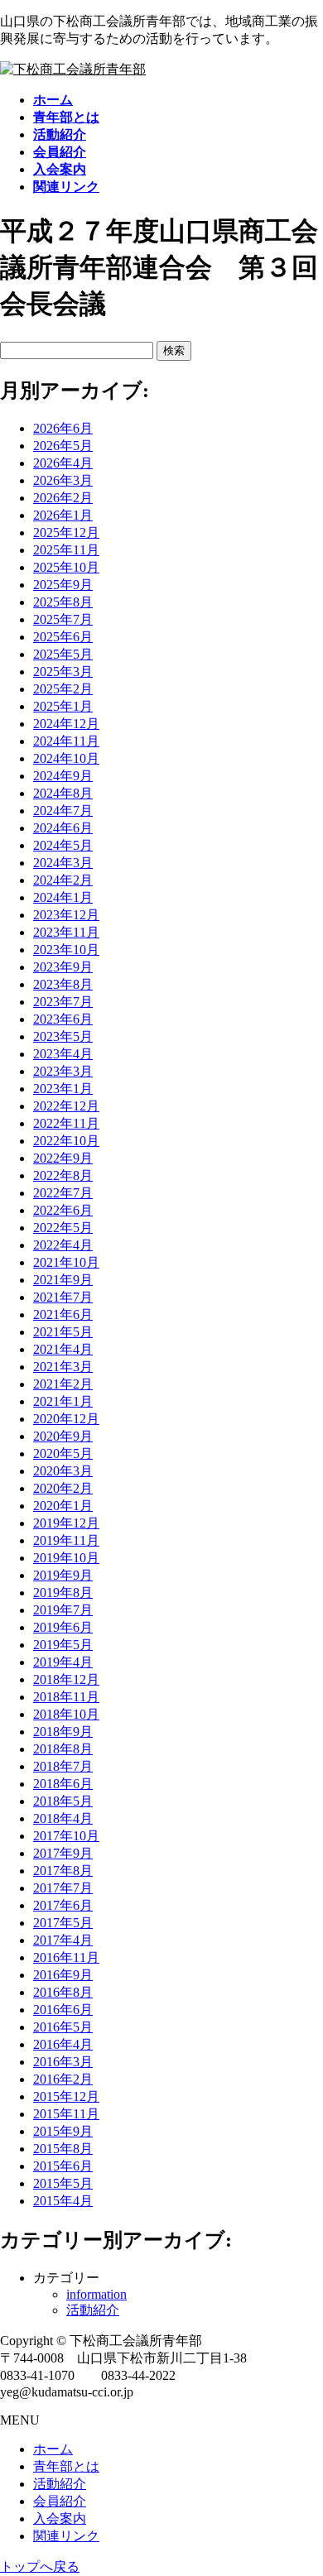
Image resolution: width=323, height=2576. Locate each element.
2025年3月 (63, 672)
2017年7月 (63, 1888)
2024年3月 (63, 863)
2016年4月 (63, 2044)
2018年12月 (66, 1679)
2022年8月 (63, 1175)
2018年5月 (63, 1801)
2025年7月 (63, 619)
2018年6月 (63, 1784)
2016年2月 (63, 2079)
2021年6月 (63, 1314)
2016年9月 (63, 1975)
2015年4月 (63, 2201)
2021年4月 (63, 1349)
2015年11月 (66, 2114)
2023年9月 (63, 967)
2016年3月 (63, 2062)
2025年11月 (66, 550)
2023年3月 (63, 1071)
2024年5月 (63, 845)
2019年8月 (63, 1593)
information (96, 2294)
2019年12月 (66, 1523)
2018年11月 (66, 1697)
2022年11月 (66, 1123)
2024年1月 (63, 897)
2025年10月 (66, 567)
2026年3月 (63, 480)
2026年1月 (63, 515)
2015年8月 (63, 2149)
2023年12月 (66, 915)
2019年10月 (66, 1558)
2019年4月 (63, 1662)
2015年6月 (63, 2166)
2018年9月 (63, 1732)
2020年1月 (63, 1506)
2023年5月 (63, 1036)
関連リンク (66, 2536)
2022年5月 (63, 1228)
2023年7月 (63, 1002)
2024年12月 (66, 724)
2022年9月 (63, 1158)
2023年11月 (66, 932)
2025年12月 (66, 532)
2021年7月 (63, 1297)
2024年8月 (63, 793)
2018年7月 (63, 1766)
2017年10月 (66, 1836)
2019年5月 (63, 1645)
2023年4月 (63, 1054)
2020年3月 (63, 1471)
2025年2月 (63, 689)
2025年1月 (63, 706)
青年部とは (66, 2466)
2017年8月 (63, 1871)
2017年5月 (63, 1923)
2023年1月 (63, 1089)
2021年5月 (63, 1332)
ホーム (53, 2449)
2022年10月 (66, 1141)
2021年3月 (63, 1367)
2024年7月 (63, 811)
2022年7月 (63, 1193)
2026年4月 (63, 463)
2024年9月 (63, 776)
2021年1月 (63, 1401)
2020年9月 (63, 1436)
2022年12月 (66, 1106)
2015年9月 (63, 2131)
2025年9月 (63, 585)
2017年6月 (63, 1905)
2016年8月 (63, 1992)
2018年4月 (63, 1818)
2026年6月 (63, 428)
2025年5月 (63, 654)
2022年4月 (63, 1245)
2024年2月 (63, 880)
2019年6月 (63, 1627)
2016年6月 (63, 2010)
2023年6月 (63, 1019)
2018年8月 (63, 1749)
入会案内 (60, 2518)
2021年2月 (63, 1384)
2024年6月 (63, 828)
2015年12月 (66, 2096)
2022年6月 (63, 1210)
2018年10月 (66, 1714)
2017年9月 (63, 1853)
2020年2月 (63, 1488)
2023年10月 (66, 950)
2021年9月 (63, 1280)
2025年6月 (63, 637)
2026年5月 (63, 446)
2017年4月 (63, 1940)
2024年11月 (66, 741)
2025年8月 (63, 602)
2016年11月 (66, 1957)
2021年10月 (66, 1262)
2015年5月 (63, 2183)
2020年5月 (63, 1453)
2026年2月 (63, 498)
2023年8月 (63, 984)
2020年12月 (66, 1419)
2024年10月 (66, 758)
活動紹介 (93, 2310)
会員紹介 (60, 2501)
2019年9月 (63, 1575)
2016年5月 (63, 2027)
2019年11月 (66, 1540)
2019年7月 (63, 1610)
